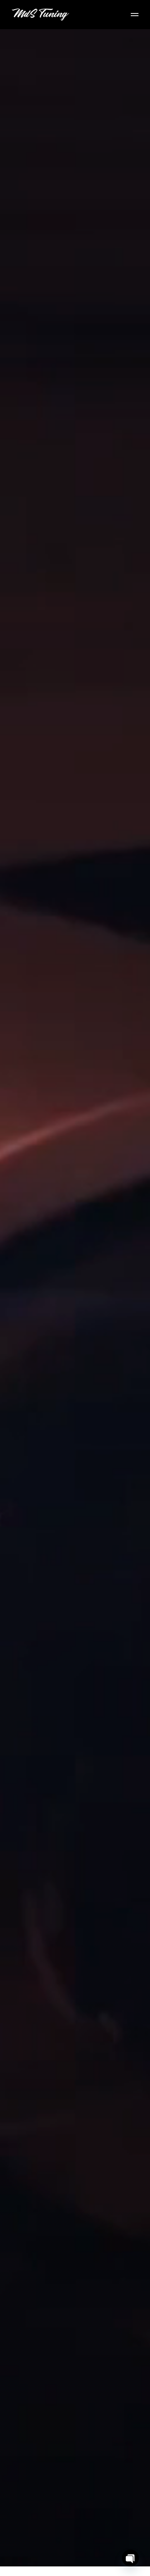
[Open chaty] (130, 2558)
